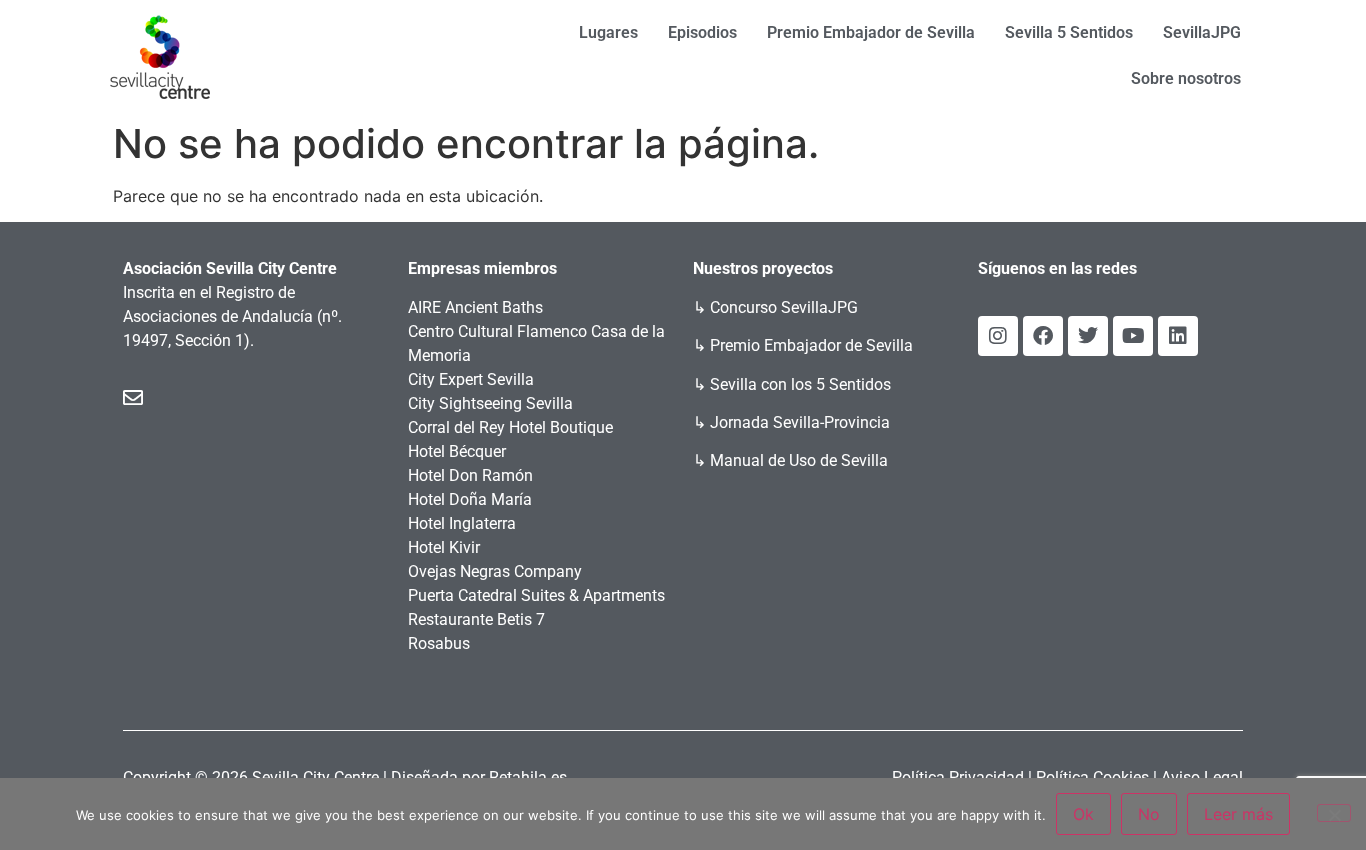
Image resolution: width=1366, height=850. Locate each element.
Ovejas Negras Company (495, 571)
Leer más (1238, 814)
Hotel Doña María (470, 499)
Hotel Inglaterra (462, 523)
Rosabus (439, 643)
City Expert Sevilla (471, 379)
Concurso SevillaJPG (784, 307)
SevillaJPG (1202, 32)
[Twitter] (1088, 336)
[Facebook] (1043, 336)
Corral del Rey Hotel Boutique (510, 427)
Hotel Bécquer (457, 451)
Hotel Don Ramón (470, 475)
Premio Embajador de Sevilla (871, 32)
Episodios (702, 32)
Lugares (608, 32)
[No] (1334, 813)
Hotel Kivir (444, 547)
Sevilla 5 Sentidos (1069, 32)
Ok (1083, 814)
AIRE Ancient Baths (475, 307)
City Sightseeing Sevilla (490, 403)
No (1149, 814)
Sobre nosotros (1186, 78)
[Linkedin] (1178, 336)
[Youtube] (1133, 336)
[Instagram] (998, 336)
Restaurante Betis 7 (476, 619)
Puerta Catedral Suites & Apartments (536, 595)
